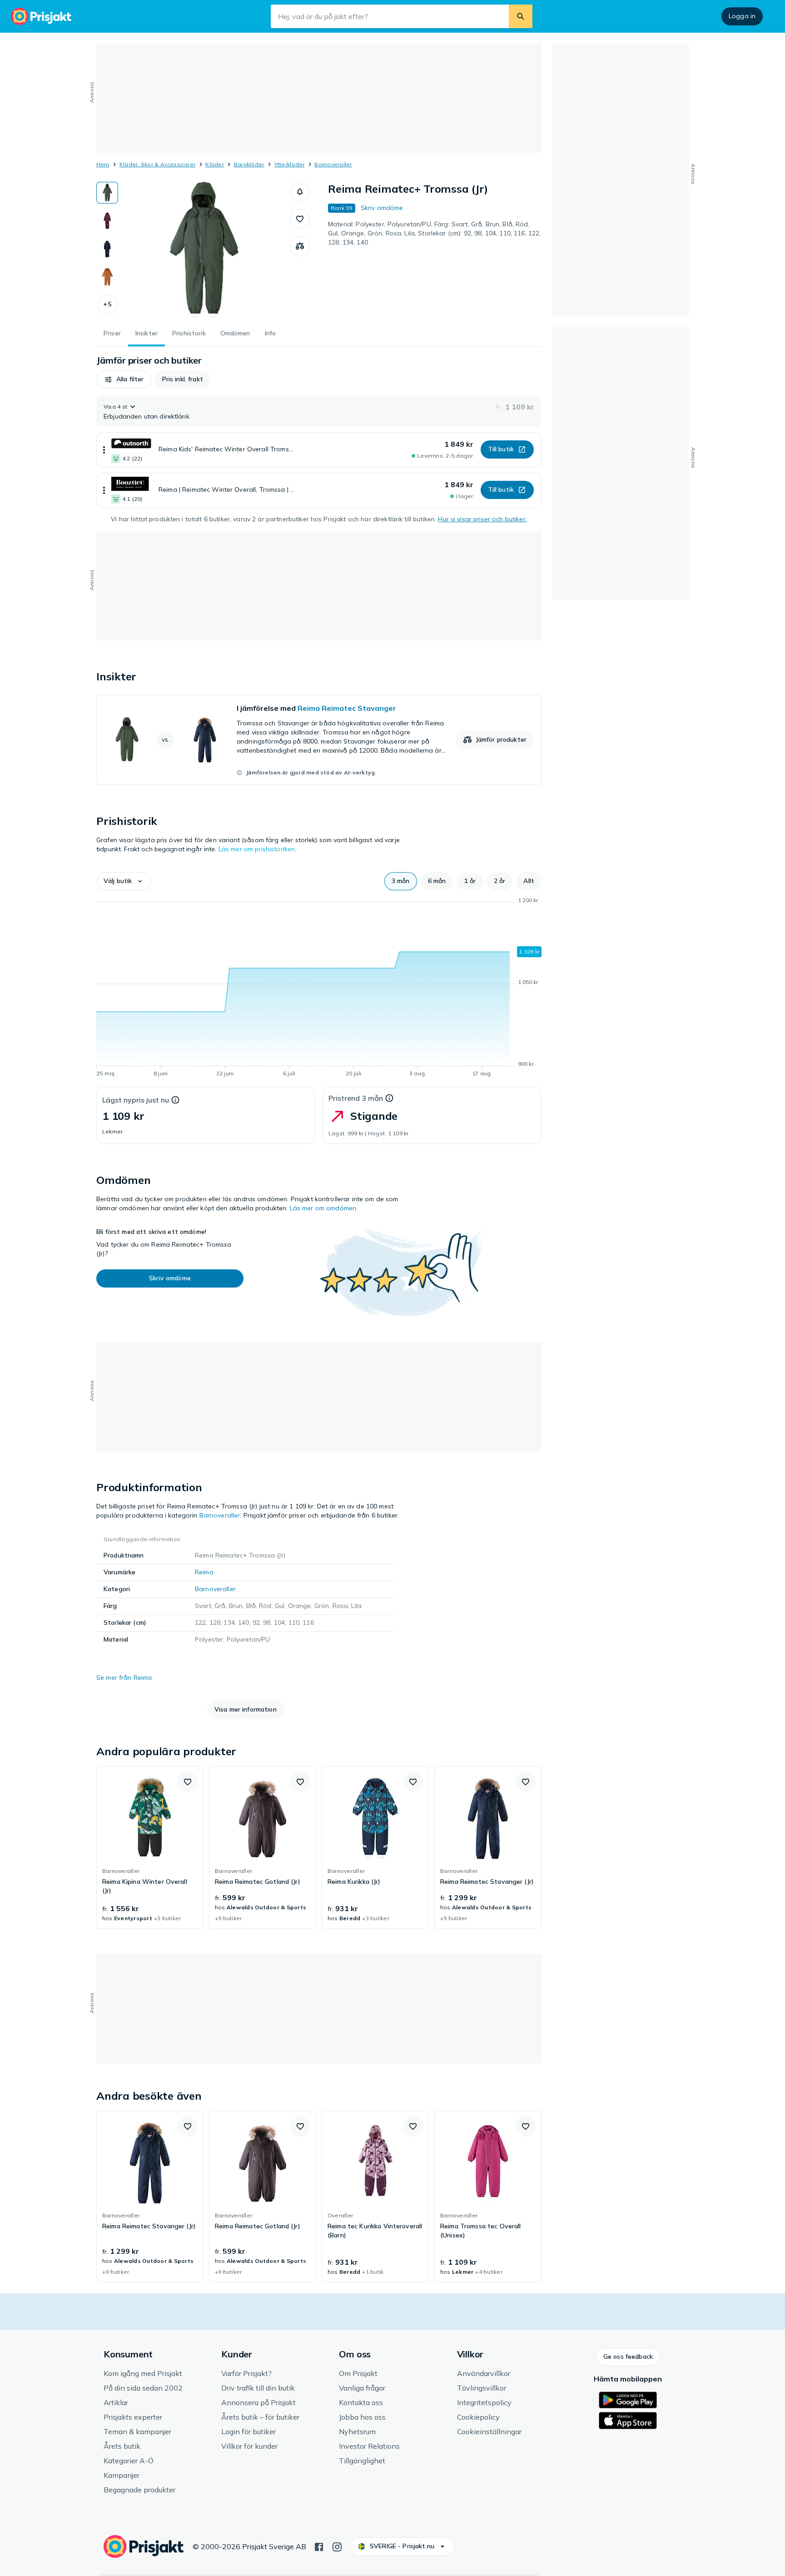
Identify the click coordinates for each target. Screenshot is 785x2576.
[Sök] (521, 16)
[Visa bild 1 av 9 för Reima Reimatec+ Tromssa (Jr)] (107, 193)
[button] (107, 305)
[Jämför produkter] (300, 246)
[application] (319, 988)
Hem (103, 164)
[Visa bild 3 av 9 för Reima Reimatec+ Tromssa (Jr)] (107, 249)
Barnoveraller (333, 164)
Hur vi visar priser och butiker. (482, 519)
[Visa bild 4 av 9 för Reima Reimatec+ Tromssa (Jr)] (107, 277)
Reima (204, 1572)
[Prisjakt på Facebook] (319, 2546)
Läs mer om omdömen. (324, 1208)
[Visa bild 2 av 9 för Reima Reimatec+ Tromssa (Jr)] (107, 221)
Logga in (742, 16)
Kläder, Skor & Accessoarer (157, 164)
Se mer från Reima (124, 1677)
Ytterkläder (290, 164)
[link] (319, 740)
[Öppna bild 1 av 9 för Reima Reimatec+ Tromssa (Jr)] (204, 250)
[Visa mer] (104, 450)
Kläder (214, 164)
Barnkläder (249, 164)
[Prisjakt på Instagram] (337, 2546)
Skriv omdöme (382, 208)
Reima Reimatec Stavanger (347, 708)
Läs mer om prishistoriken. (258, 849)
